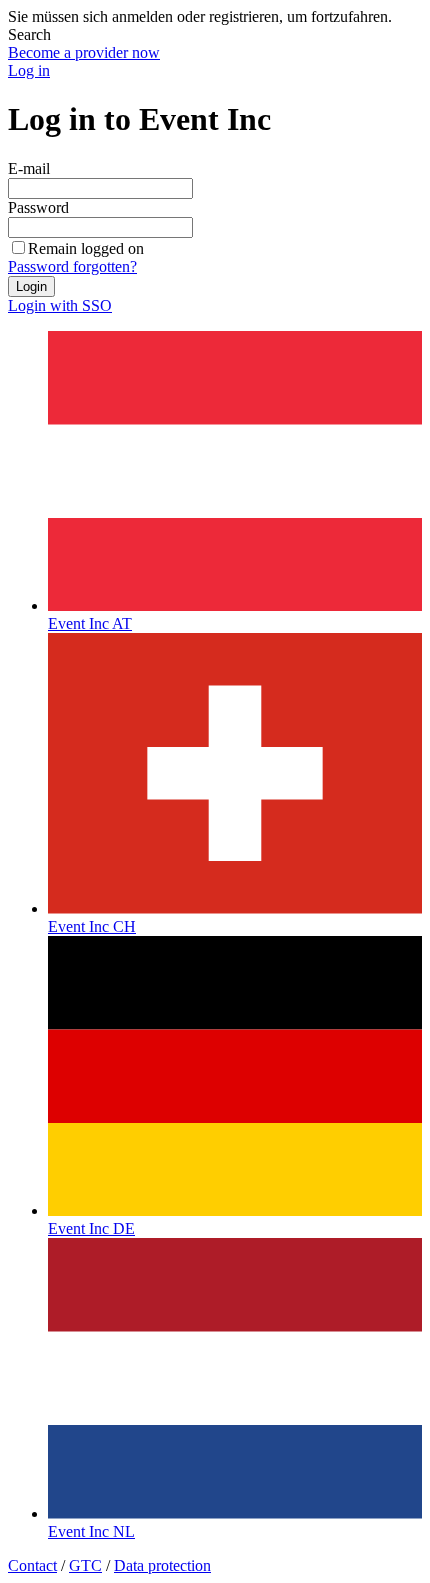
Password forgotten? (72, 266)
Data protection (162, 1565)
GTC (85, 1565)
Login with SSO (60, 305)
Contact (32, 1565)
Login (31, 286)
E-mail (29, 168)
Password (38, 207)
